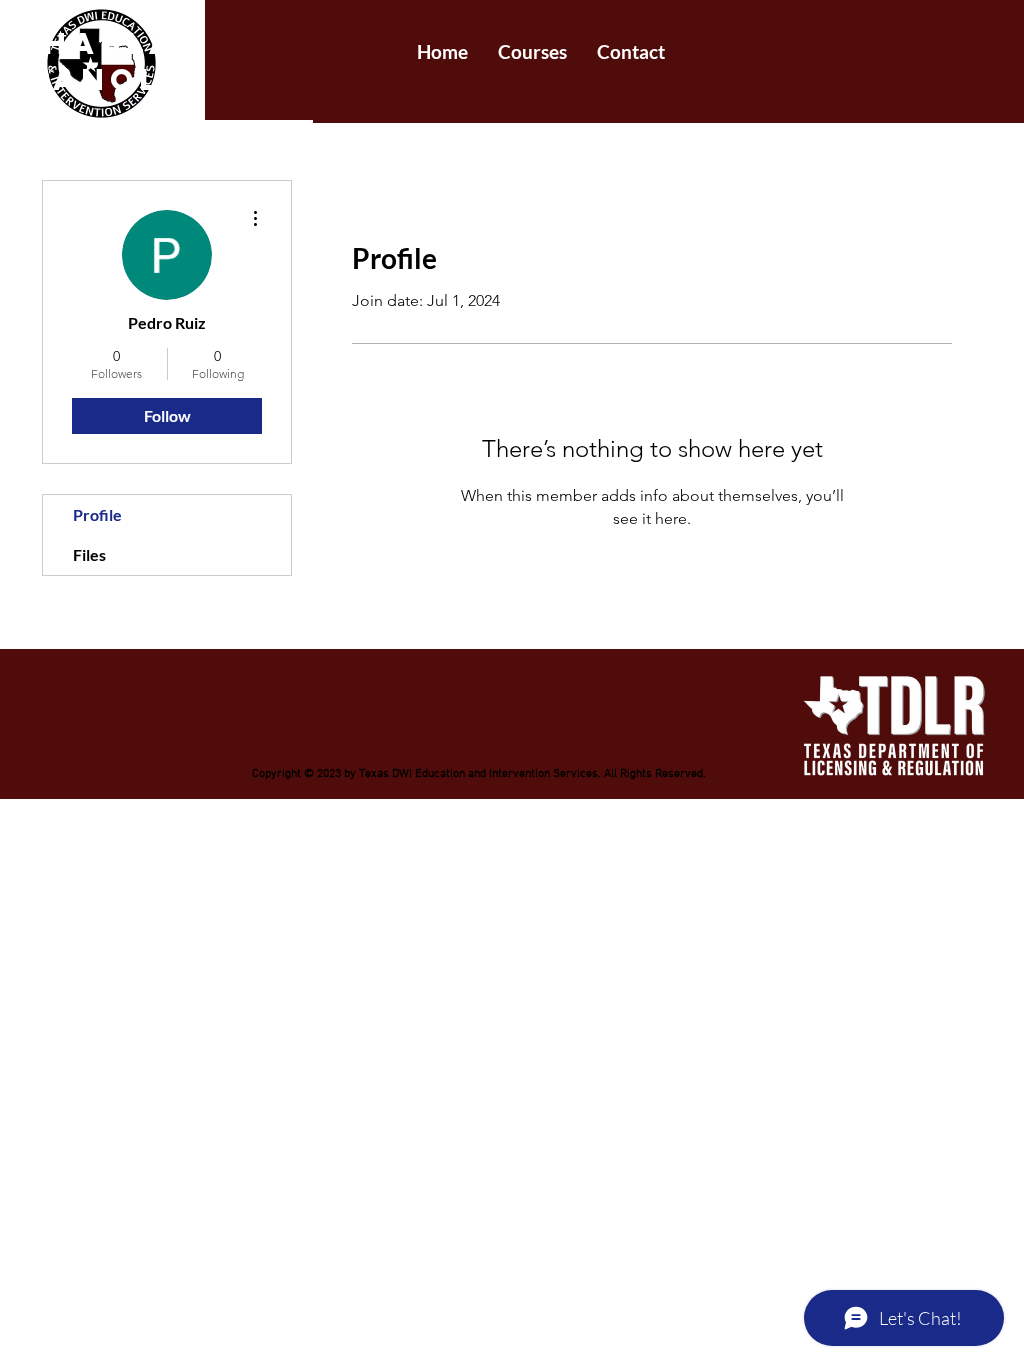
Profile (97, 514)
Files (89, 554)
